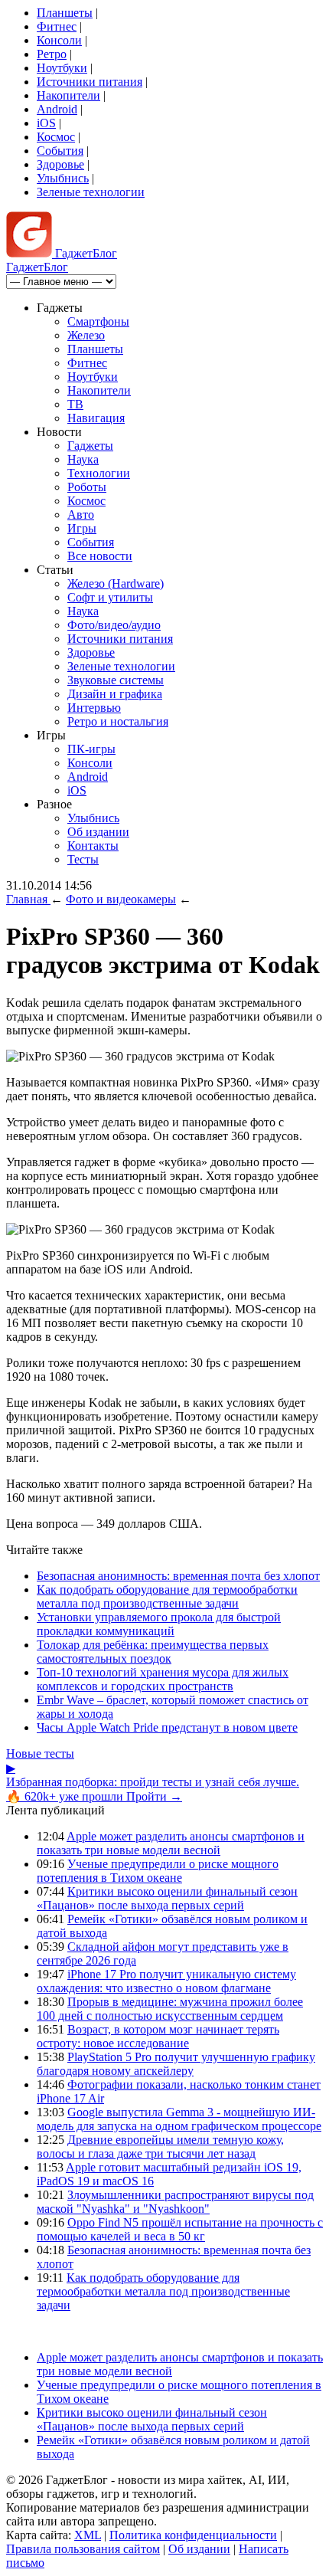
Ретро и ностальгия (118, 721)
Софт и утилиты (110, 597)
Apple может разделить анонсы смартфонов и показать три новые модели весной (171, 1843)
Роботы (87, 487)
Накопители (68, 95)
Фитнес (57, 26)
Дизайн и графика (115, 694)
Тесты (83, 859)
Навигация (96, 418)
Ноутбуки (62, 68)
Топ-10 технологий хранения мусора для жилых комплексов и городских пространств (163, 1679)
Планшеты (65, 13)
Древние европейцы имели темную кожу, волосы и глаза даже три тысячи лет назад (160, 2147)
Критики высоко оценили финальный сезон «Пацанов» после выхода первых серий (167, 1898)
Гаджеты (90, 446)
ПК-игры (91, 749)
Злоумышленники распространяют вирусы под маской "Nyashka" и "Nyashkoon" (175, 2202)
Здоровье (60, 164)
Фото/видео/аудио (114, 625)
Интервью (94, 708)
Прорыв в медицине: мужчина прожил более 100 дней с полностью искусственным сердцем (170, 2009)
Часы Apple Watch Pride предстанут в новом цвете (167, 1727)
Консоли (59, 40)
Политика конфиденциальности (193, 2535)
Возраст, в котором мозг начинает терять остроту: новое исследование (158, 2036)
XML (88, 2535)
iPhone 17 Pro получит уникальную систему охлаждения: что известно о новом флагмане (166, 1981)
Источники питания (90, 82)
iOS (46, 123)
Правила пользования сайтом (83, 2549)
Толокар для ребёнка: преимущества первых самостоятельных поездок (153, 1652)
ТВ (75, 404)
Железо (86, 335)
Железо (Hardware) (116, 583)
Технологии (99, 473)
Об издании (98, 832)
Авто (81, 515)
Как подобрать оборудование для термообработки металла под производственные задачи (167, 1596)
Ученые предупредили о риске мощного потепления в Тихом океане (158, 1871)
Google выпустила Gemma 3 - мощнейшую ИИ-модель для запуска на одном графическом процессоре (179, 2119)
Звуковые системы (116, 680)
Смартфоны (98, 321)
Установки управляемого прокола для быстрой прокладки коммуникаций (159, 1624)
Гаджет (85, 253)
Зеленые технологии (91, 192)
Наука (83, 459)
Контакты (93, 846)
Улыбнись (63, 178)
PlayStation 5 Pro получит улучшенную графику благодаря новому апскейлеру (176, 2064)
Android (57, 109)
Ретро (52, 54)
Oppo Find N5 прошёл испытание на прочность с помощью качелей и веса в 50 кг (180, 2229)
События (60, 151)
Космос (56, 137)
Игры (82, 528)
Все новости (100, 556)
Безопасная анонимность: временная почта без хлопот (178, 1576)
